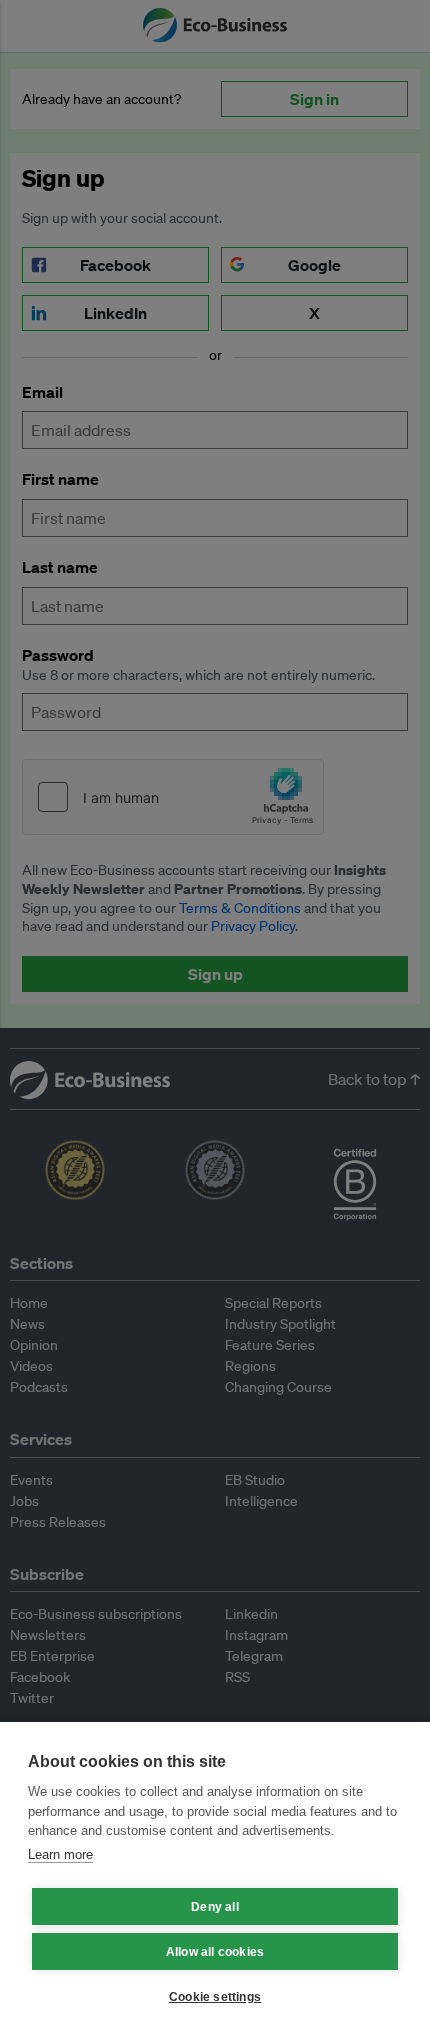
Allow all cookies (215, 1952)
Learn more (60, 1854)
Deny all (215, 1907)
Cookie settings (215, 1997)
